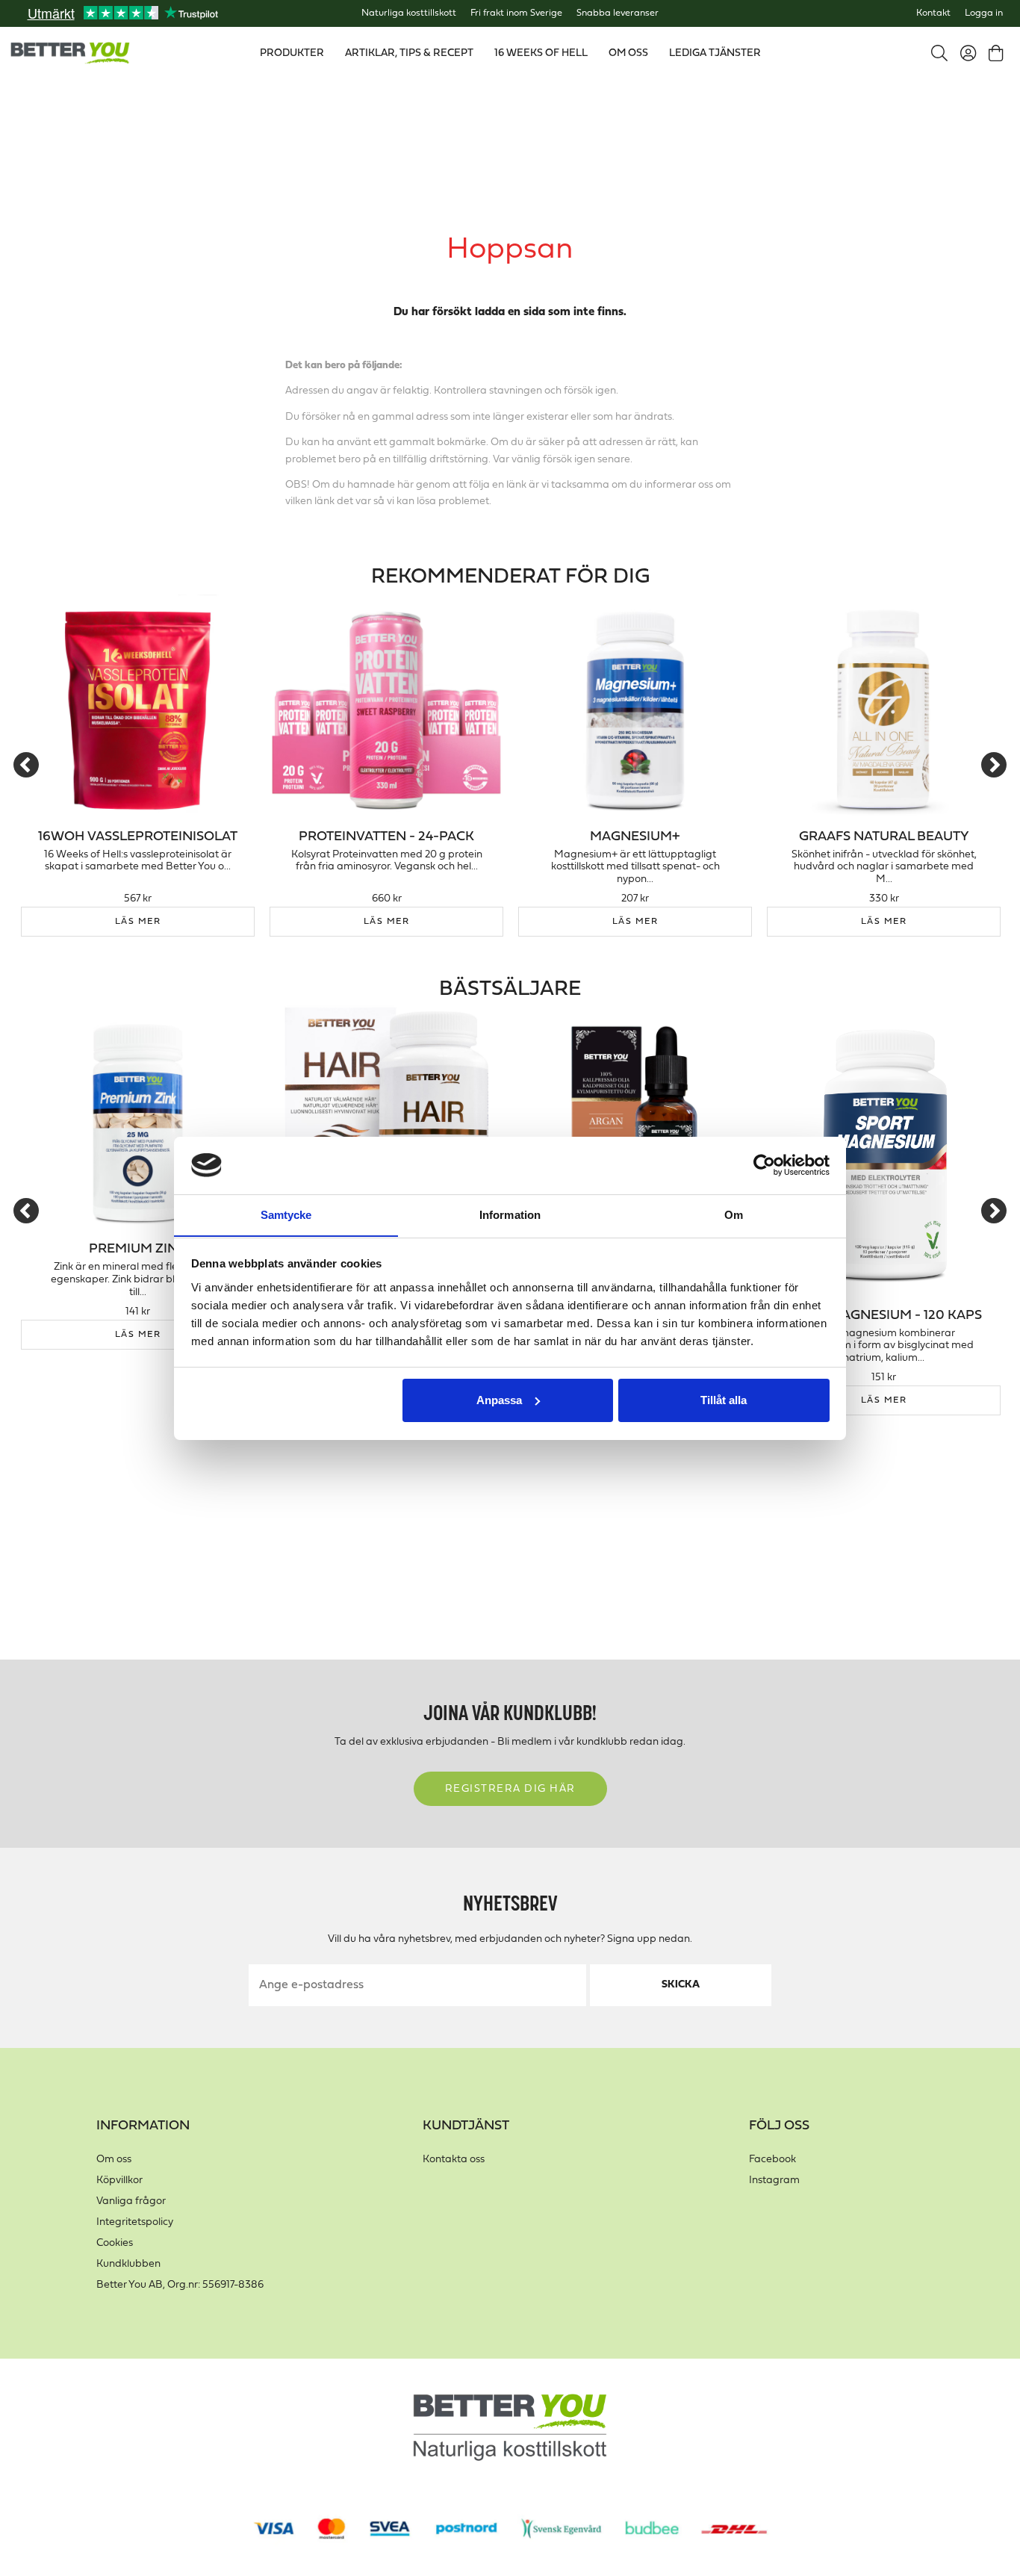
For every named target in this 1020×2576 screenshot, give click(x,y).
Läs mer (138, 922)
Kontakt (933, 13)
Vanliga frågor (131, 2201)
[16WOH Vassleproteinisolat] (138, 710)
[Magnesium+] (635, 710)
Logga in (984, 13)
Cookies (115, 2243)
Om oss (114, 2160)
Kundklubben (128, 2264)
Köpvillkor (119, 2181)
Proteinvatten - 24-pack (386, 837)
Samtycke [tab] (286, 1214)
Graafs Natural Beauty (884, 837)
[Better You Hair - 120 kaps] (386, 1122)
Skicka (681, 1985)
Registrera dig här (510, 1789)
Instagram (774, 2181)
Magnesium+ (635, 837)
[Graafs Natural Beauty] (884, 710)
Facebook (772, 2160)
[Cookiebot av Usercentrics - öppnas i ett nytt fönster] (764, 1165)
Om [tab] (734, 1214)
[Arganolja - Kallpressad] (635, 1122)
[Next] (994, 765)
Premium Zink (138, 1249)
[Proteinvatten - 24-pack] (386, 710)
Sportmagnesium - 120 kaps (884, 1316)
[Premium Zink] (138, 1122)
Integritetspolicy (135, 2222)
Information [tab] (510, 1214)
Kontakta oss (454, 2160)
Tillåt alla (724, 1400)
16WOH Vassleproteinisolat (138, 837)
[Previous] (26, 765)
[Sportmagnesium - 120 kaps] (884, 1155)
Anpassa (499, 1400)
